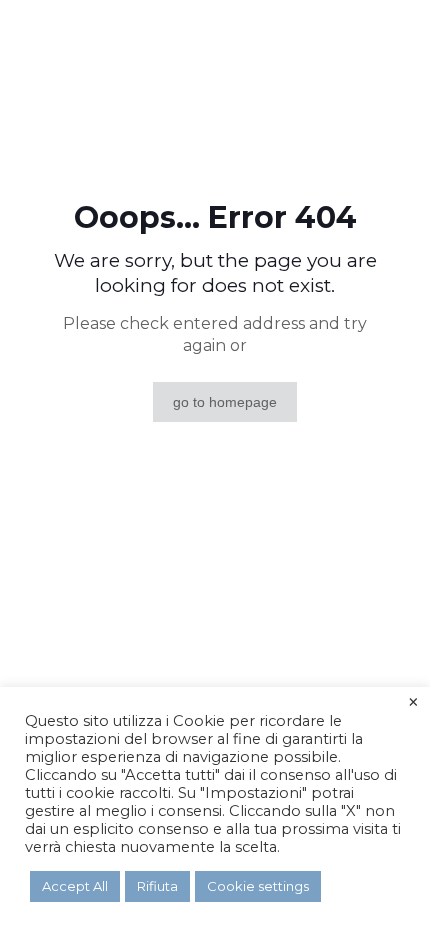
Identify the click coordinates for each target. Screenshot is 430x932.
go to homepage (225, 402)
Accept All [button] (75, 886)
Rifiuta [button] (157, 886)
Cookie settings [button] (258, 886)
